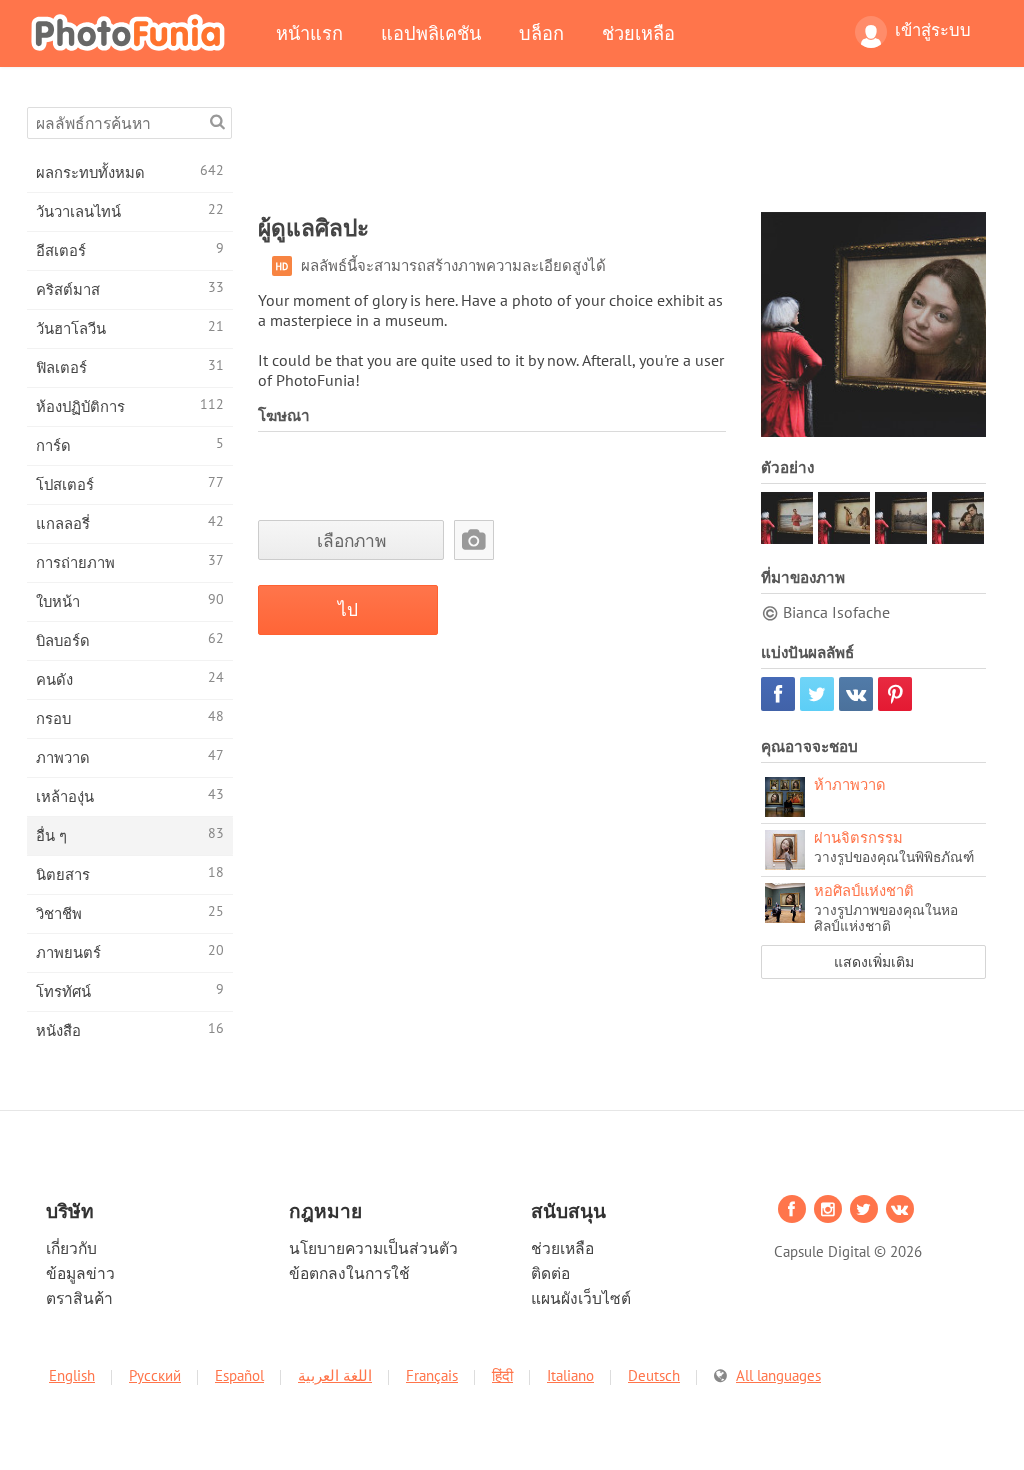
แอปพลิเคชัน (431, 33)
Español (239, 1375)
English (72, 1375)
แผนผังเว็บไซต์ (581, 1298)
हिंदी (502, 1375)
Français (432, 1375)
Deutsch (654, 1375)
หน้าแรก (309, 33)
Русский (155, 1375)
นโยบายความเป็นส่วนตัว (373, 1248)
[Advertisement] (622, 152)
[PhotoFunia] (132, 32)
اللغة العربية (335, 1375)
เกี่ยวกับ (71, 1248)
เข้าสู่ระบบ (933, 30)
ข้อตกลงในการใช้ (349, 1273)
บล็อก (541, 33)
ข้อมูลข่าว (80, 1273)
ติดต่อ (550, 1273)
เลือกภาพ (351, 540)
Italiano (570, 1375)
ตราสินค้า (79, 1298)
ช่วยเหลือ (638, 33)
